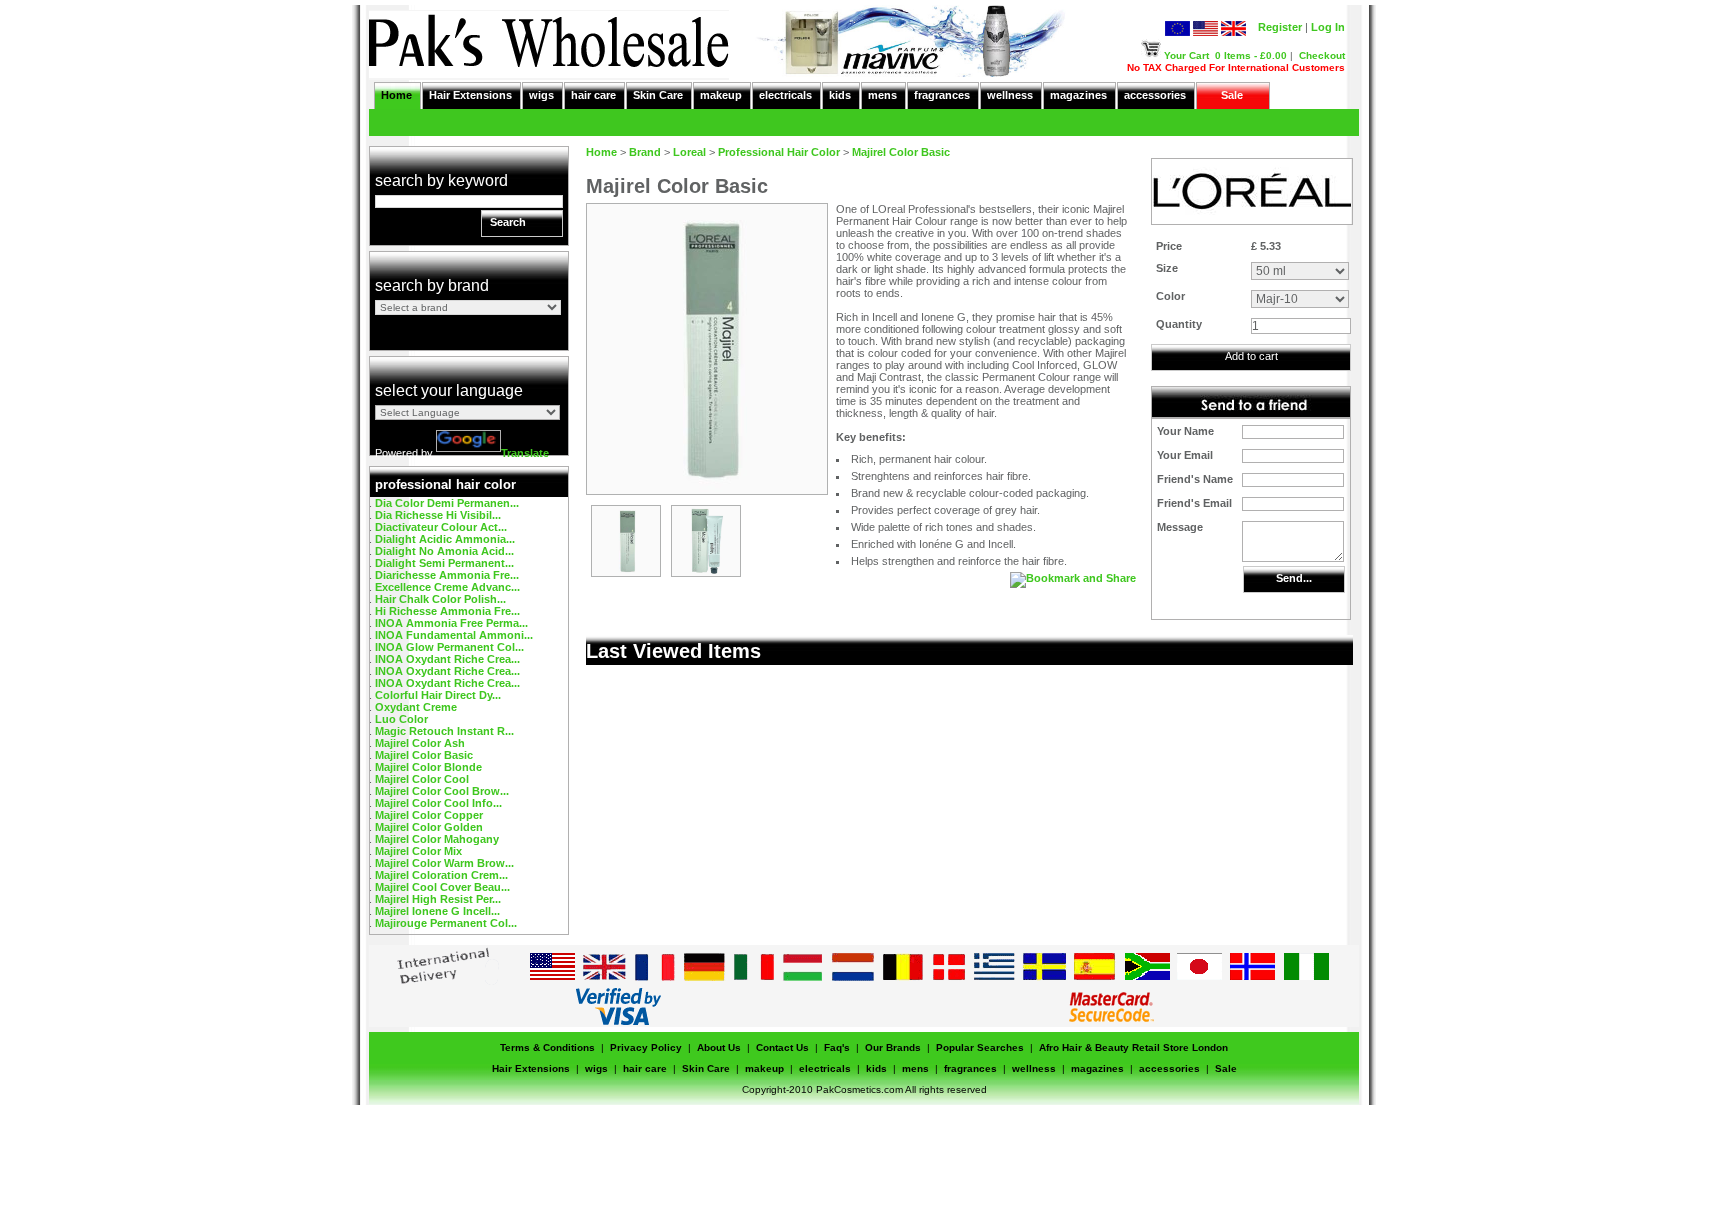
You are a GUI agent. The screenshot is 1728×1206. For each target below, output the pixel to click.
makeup (721, 95)
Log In (1328, 27)
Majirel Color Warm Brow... (444, 863)
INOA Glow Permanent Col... (449, 647)
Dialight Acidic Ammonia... (445, 539)
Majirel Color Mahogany (437, 839)
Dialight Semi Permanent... (444, 563)
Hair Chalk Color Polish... (440, 599)
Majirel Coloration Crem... (441, 875)
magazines (1078, 95)
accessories (1155, 95)
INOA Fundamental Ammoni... (454, 635)
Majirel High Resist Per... (438, 899)
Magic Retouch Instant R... (444, 731)
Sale (1232, 95)
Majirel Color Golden (429, 827)
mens (882, 95)
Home (396, 95)
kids (840, 95)
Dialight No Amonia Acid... (444, 551)
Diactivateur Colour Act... (441, 527)
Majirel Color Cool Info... (438, 803)
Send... (1294, 578)
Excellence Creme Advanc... (447, 587)
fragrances (942, 95)
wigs (541, 95)
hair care (593, 95)
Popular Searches (980, 1047)
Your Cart (1186, 55)
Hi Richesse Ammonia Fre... (447, 611)
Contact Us (782, 1047)
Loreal (689, 152)
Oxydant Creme (416, 707)
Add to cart (1251, 356)
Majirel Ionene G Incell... (437, 911)
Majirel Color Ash (420, 743)
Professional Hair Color (779, 152)
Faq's (837, 1047)
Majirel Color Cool (422, 779)
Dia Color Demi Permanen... (447, 503)
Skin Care (658, 95)
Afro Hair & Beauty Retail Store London (1133, 1047)
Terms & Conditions (547, 1047)
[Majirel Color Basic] (626, 572)
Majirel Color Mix (418, 851)
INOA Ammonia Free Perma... (451, 623)
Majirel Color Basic (424, 755)
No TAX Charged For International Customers (1236, 67)
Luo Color (401, 719)
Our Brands (893, 1047)
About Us (719, 1047)
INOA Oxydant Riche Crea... (447, 659)
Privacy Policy (646, 1047)
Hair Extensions (470, 95)
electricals (785, 95)
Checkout (1322, 55)
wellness (1010, 95)
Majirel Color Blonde (428, 767)
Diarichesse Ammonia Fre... (447, 575)
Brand (645, 152)
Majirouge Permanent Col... (446, 923)
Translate (525, 453)
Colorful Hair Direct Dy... (438, 695)
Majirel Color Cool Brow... (442, 791)
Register (1280, 27)
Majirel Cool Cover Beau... (442, 887)
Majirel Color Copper (429, 815)
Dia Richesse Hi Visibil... (438, 515)
